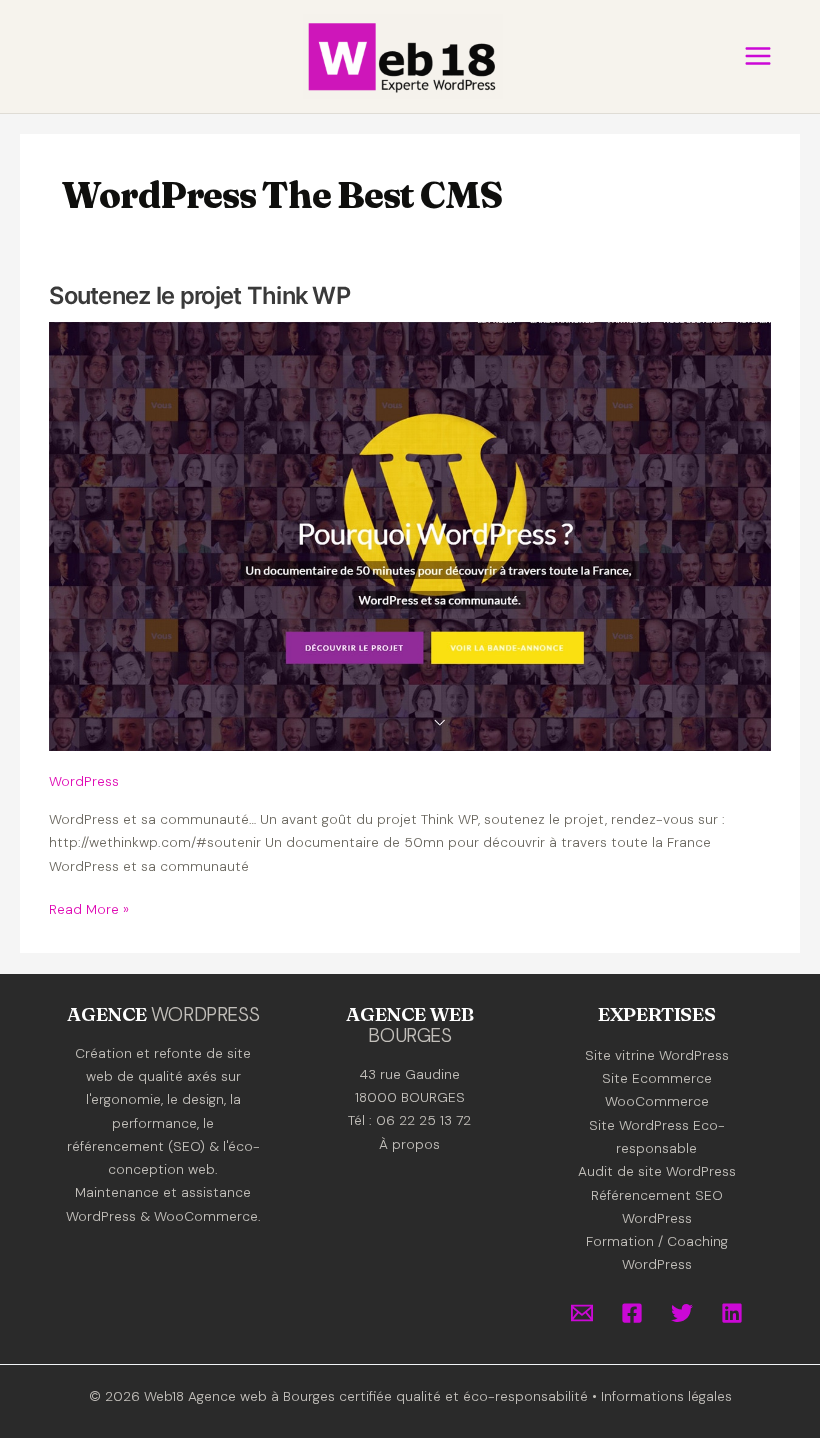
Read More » (89, 910)
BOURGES (409, 1035)
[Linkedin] (732, 1313)
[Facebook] (632, 1313)
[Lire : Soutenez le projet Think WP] (409, 535)
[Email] (582, 1313)
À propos (409, 1144)
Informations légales (666, 1396)
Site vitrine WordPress (657, 1055)
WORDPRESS (205, 1014)
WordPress (84, 781)
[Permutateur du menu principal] (757, 56)
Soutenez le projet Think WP (199, 295)
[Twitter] (682, 1313)
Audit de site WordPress (657, 1171)
